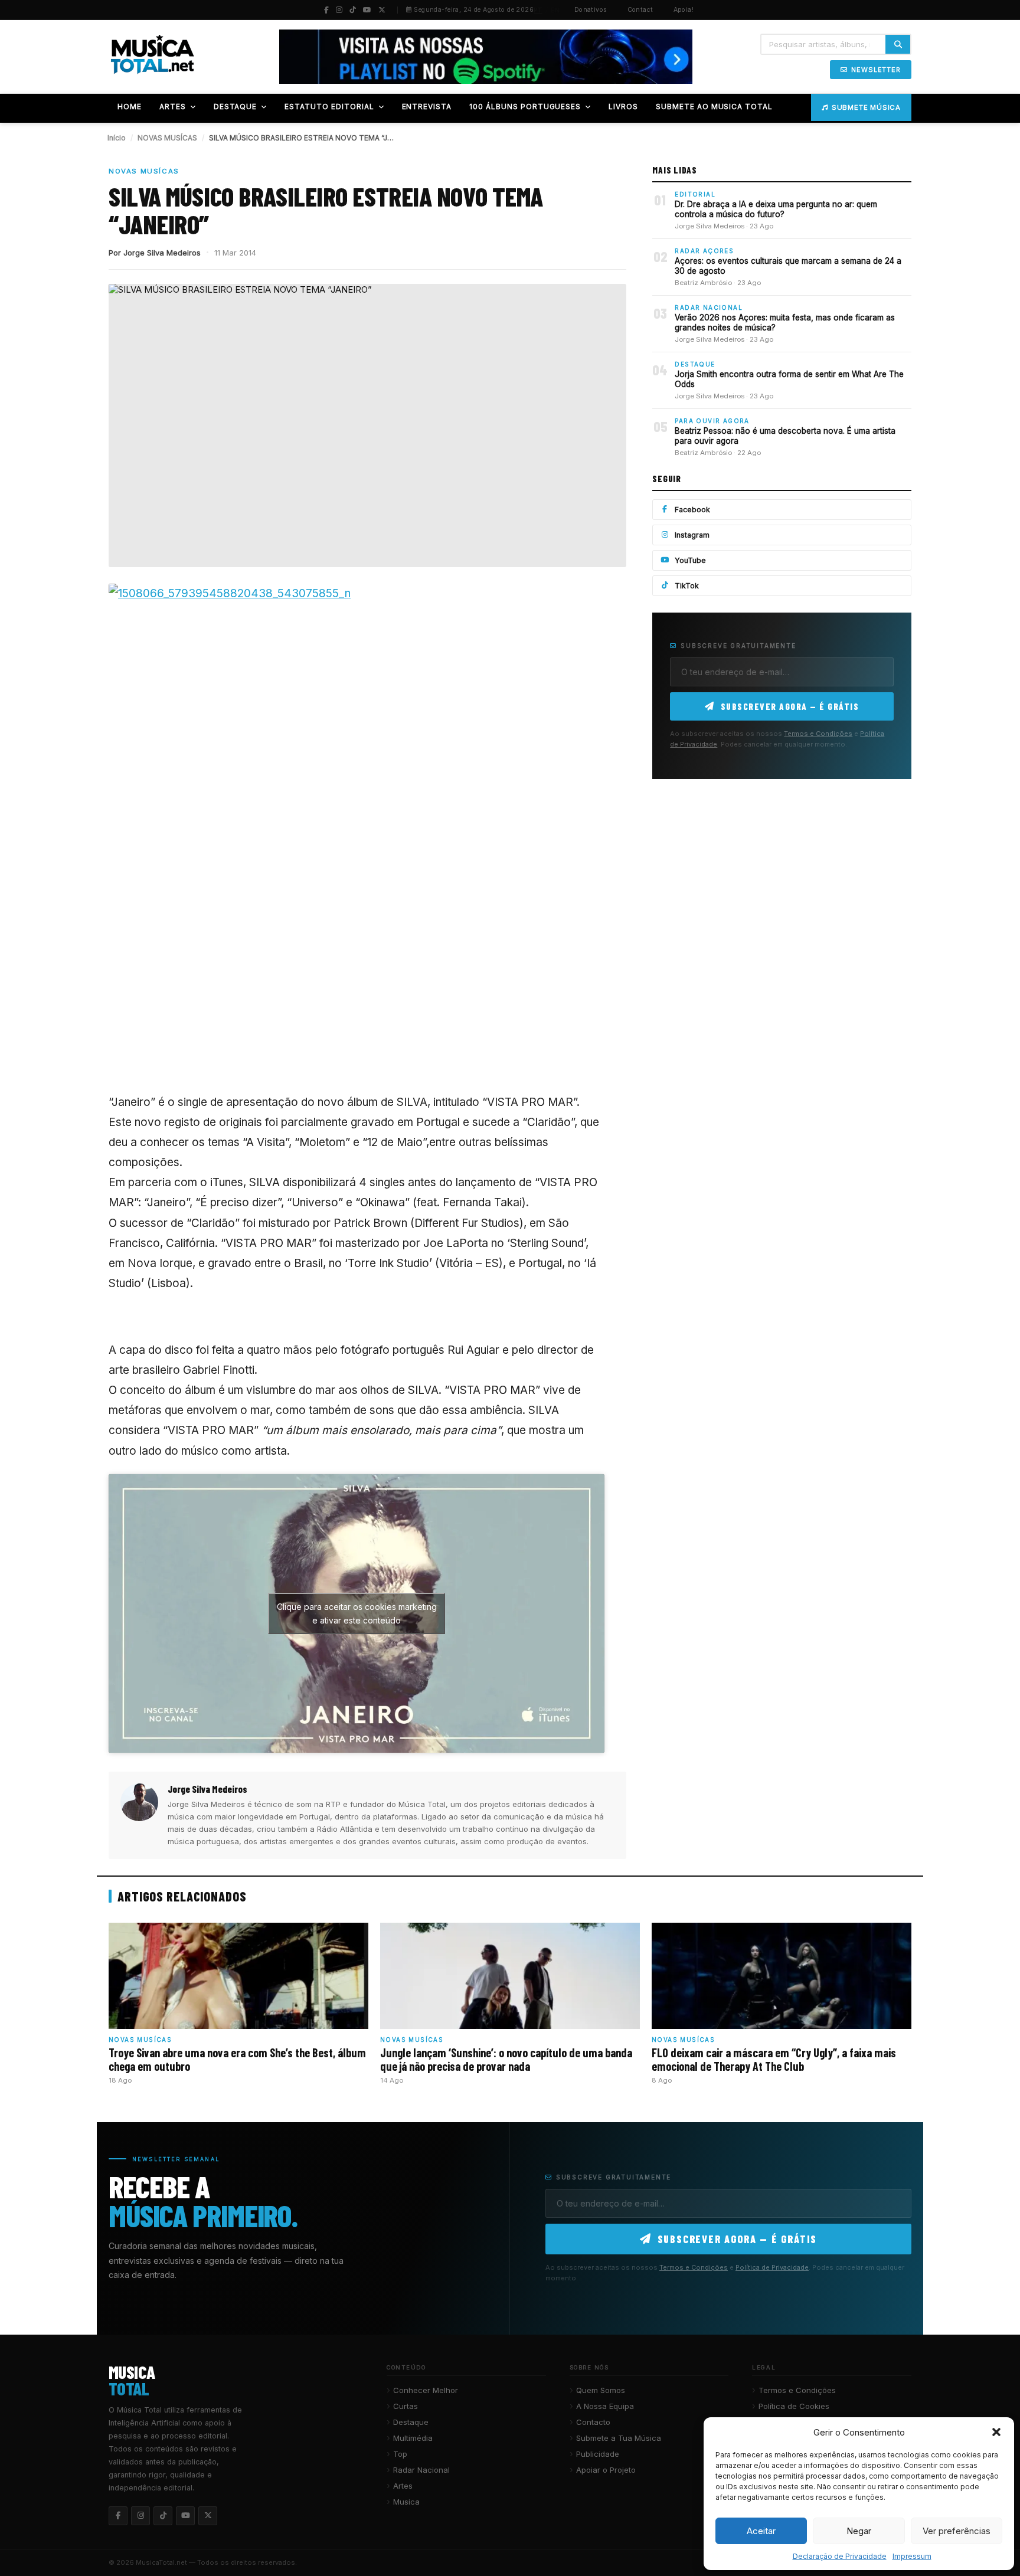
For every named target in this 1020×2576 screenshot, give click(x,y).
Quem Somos (601, 2390)
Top (400, 2454)
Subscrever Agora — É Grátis (790, 706)
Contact (640, 10)
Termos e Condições (818, 734)
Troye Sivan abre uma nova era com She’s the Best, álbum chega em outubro (237, 2059)
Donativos (591, 10)
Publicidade (598, 2454)
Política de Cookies (794, 2406)
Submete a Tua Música (619, 2438)
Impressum (912, 2556)
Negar (859, 2531)
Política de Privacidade (772, 2267)
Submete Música (866, 107)
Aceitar (761, 2531)
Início (117, 138)
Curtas (406, 2406)
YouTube (690, 560)
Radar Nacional (421, 2470)
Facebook (692, 510)
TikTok (687, 586)
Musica (406, 2502)
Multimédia (413, 2438)
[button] (996, 2432)
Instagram (692, 535)
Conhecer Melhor (426, 2390)
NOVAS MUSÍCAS (167, 138)
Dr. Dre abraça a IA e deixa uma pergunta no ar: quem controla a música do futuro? (776, 210)
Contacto (593, 2422)
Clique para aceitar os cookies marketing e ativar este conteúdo (357, 1613)
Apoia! (684, 10)
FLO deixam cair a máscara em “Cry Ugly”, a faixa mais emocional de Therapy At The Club (774, 2059)
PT (538, 10)
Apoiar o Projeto (606, 2470)
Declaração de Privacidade (840, 2556)
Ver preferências (957, 2531)
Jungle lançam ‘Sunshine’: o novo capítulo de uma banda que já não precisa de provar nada (506, 2059)
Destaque (411, 2422)
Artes (403, 2486)
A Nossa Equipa (605, 2406)
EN (555, 10)
